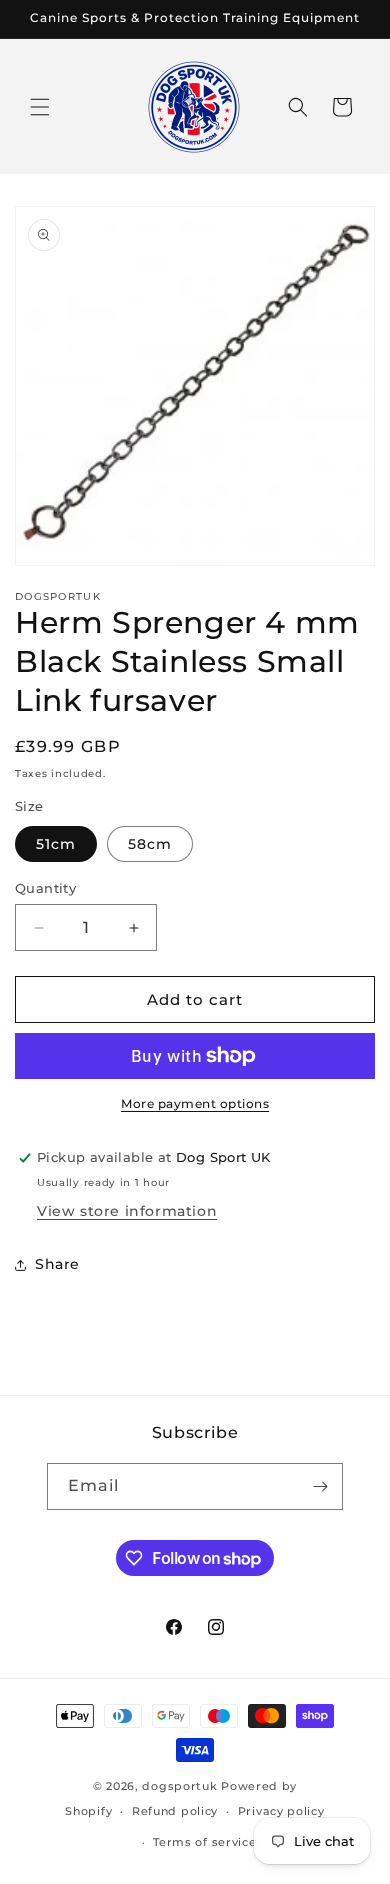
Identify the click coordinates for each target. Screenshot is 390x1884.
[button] (40, 107)
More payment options (195, 1103)
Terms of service (204, 1842)
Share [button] (57, 1264)
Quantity (45, 888)
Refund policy (175, 1811)
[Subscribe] (320, 1486)
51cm (56, 844)
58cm (150, 844)
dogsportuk (179, 1786)
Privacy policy (281, 1811)
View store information (127, 1211)
